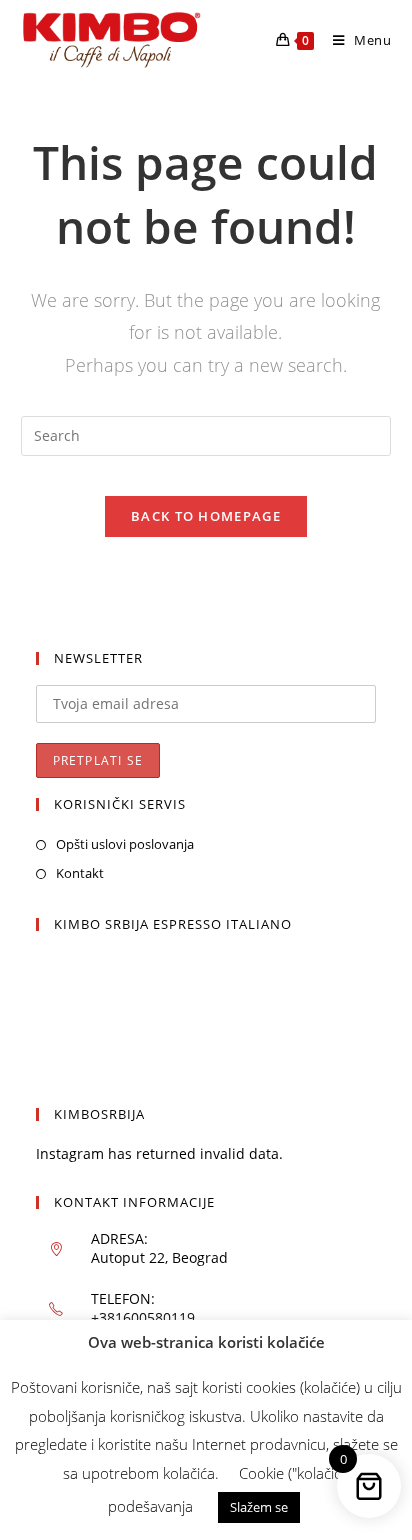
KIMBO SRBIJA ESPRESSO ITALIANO (173, 924)
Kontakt (80, 873)
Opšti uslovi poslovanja (125, 844)
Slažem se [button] (259, 1507)
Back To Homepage (206, 516)
